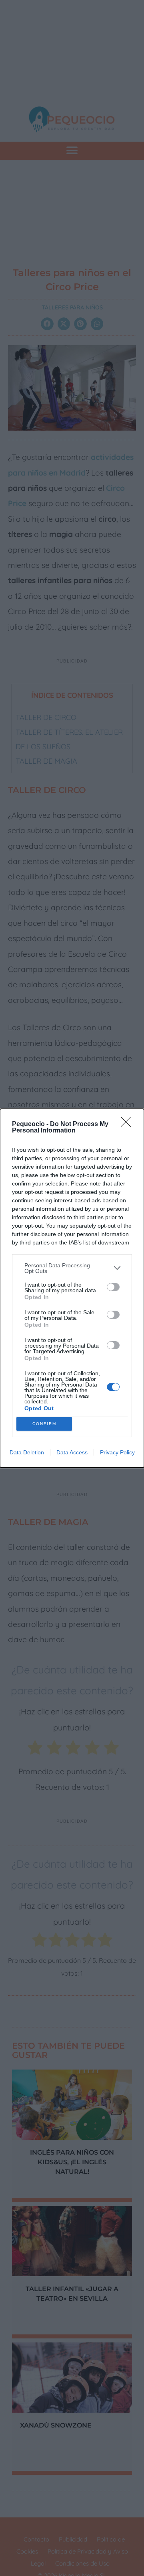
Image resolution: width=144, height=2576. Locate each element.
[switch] (113, 1287)
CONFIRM (44, 1424)
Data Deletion (27, 1452)
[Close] (128, 1124)
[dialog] (72, 1288)
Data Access (72, 1452)
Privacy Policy (117, 1452)
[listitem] (72, 1268)
